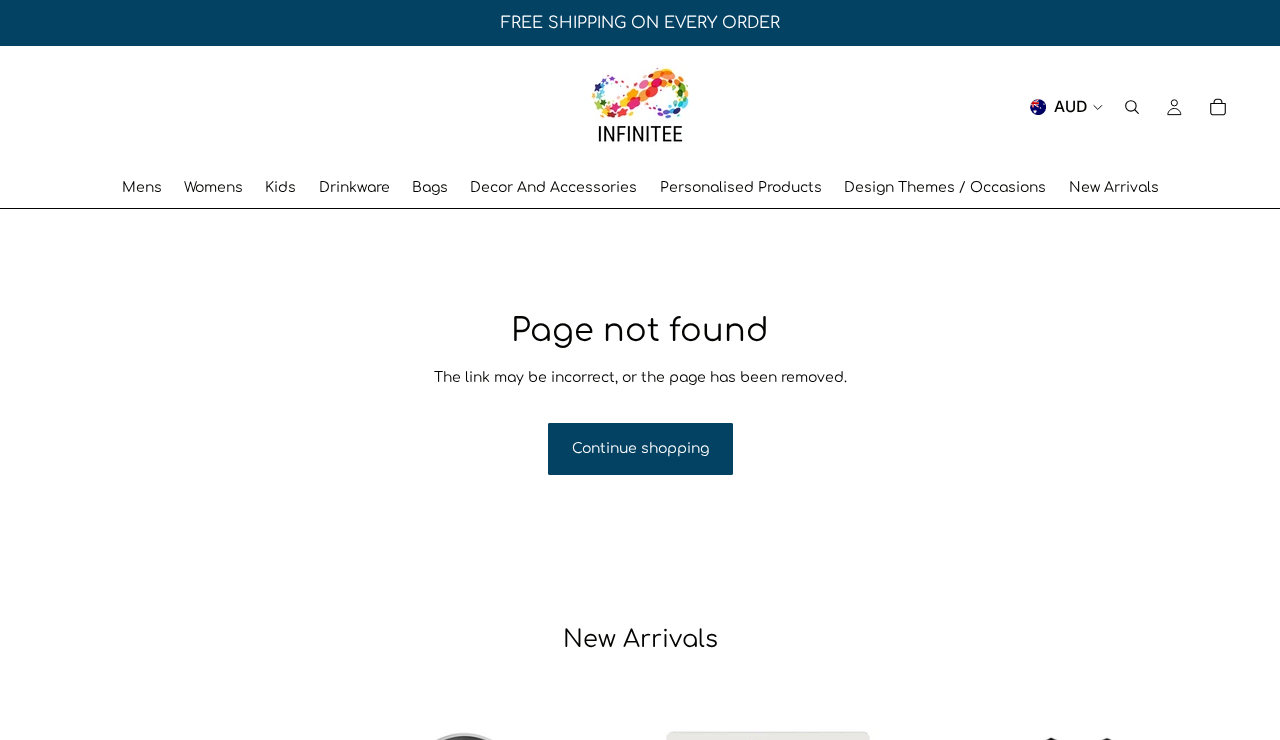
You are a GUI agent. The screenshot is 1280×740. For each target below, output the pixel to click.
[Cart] (1218, 107)
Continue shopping (640, 448)
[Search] (1132, 107)
